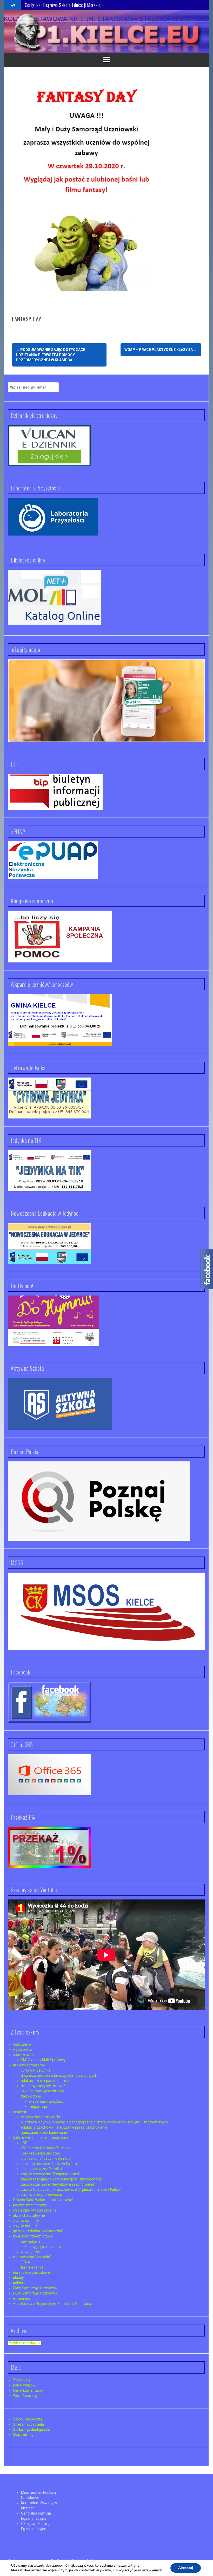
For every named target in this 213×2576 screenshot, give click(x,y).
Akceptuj (186, 2568)
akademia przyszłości (46, 2101)
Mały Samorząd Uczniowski (36, 2288)
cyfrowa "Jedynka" (36, 2070)
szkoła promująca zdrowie (42, 2091)
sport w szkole (25, 2055)
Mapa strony (23, 2435)
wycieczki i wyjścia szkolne (35, 2210)
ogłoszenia (22, 2044)
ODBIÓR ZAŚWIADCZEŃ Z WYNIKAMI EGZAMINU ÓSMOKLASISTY (83, 5)
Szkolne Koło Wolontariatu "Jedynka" (43, 2200)
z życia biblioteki (26, 2226)
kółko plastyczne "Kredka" (42, 2169)
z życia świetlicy (26, 2221)
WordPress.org (25, 2396)
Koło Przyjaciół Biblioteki (41, 2153)
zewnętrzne (31, 2241)
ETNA (25, 2262)
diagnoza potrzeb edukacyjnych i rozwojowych (59, 2075)
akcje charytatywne (29, 2215)
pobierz (19, 2283)
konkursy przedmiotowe (33, 2236)
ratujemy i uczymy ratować (43, 2086)
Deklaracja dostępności (32, 2430)
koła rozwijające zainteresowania (40, 2138)
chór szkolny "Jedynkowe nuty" (46, 2158)
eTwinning (22, 2298)
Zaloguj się (22, 2380)
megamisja (38, 2107)
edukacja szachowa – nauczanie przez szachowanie (64, 2127)
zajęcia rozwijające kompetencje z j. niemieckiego (61, 2179)
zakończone (31, 2096)
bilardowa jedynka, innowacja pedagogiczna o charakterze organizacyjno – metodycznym (94, 2122)
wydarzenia (23, 2050)
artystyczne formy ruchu (41, 2117)
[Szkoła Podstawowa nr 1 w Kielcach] (28, 31)
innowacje (21, 2112)
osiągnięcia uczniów (45, 2247)
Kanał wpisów (24, 2385)
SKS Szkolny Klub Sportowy (43, 2060)
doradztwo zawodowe (31, 2272)
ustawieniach (152, 2570)
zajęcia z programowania (41, 2195)
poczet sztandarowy (30, 2205)
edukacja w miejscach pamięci (45, 2081)
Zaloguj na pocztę (28, 2419)
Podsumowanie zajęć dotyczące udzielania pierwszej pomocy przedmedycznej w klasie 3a (51, 355)
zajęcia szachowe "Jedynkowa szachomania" (58, 2184)
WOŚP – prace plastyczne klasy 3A (161, 350)
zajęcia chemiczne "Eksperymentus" (51, 2174)
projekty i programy (29, 2065)
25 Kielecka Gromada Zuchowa (46, 2148)
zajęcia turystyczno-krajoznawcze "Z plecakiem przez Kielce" (71, 2190)
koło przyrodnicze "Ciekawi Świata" (49, 2164)
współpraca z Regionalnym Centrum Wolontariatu (54, 2304)
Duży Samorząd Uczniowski (36, 2293)
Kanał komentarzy (28, 2390)
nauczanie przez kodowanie (44, 2132)
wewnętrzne (31, 2252)
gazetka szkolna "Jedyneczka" (38, 2231)
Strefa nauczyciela (28, 2424)
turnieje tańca (32, 2267)
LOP (24, 2143)
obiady (18, 2278)
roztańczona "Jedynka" (32, 2257)
